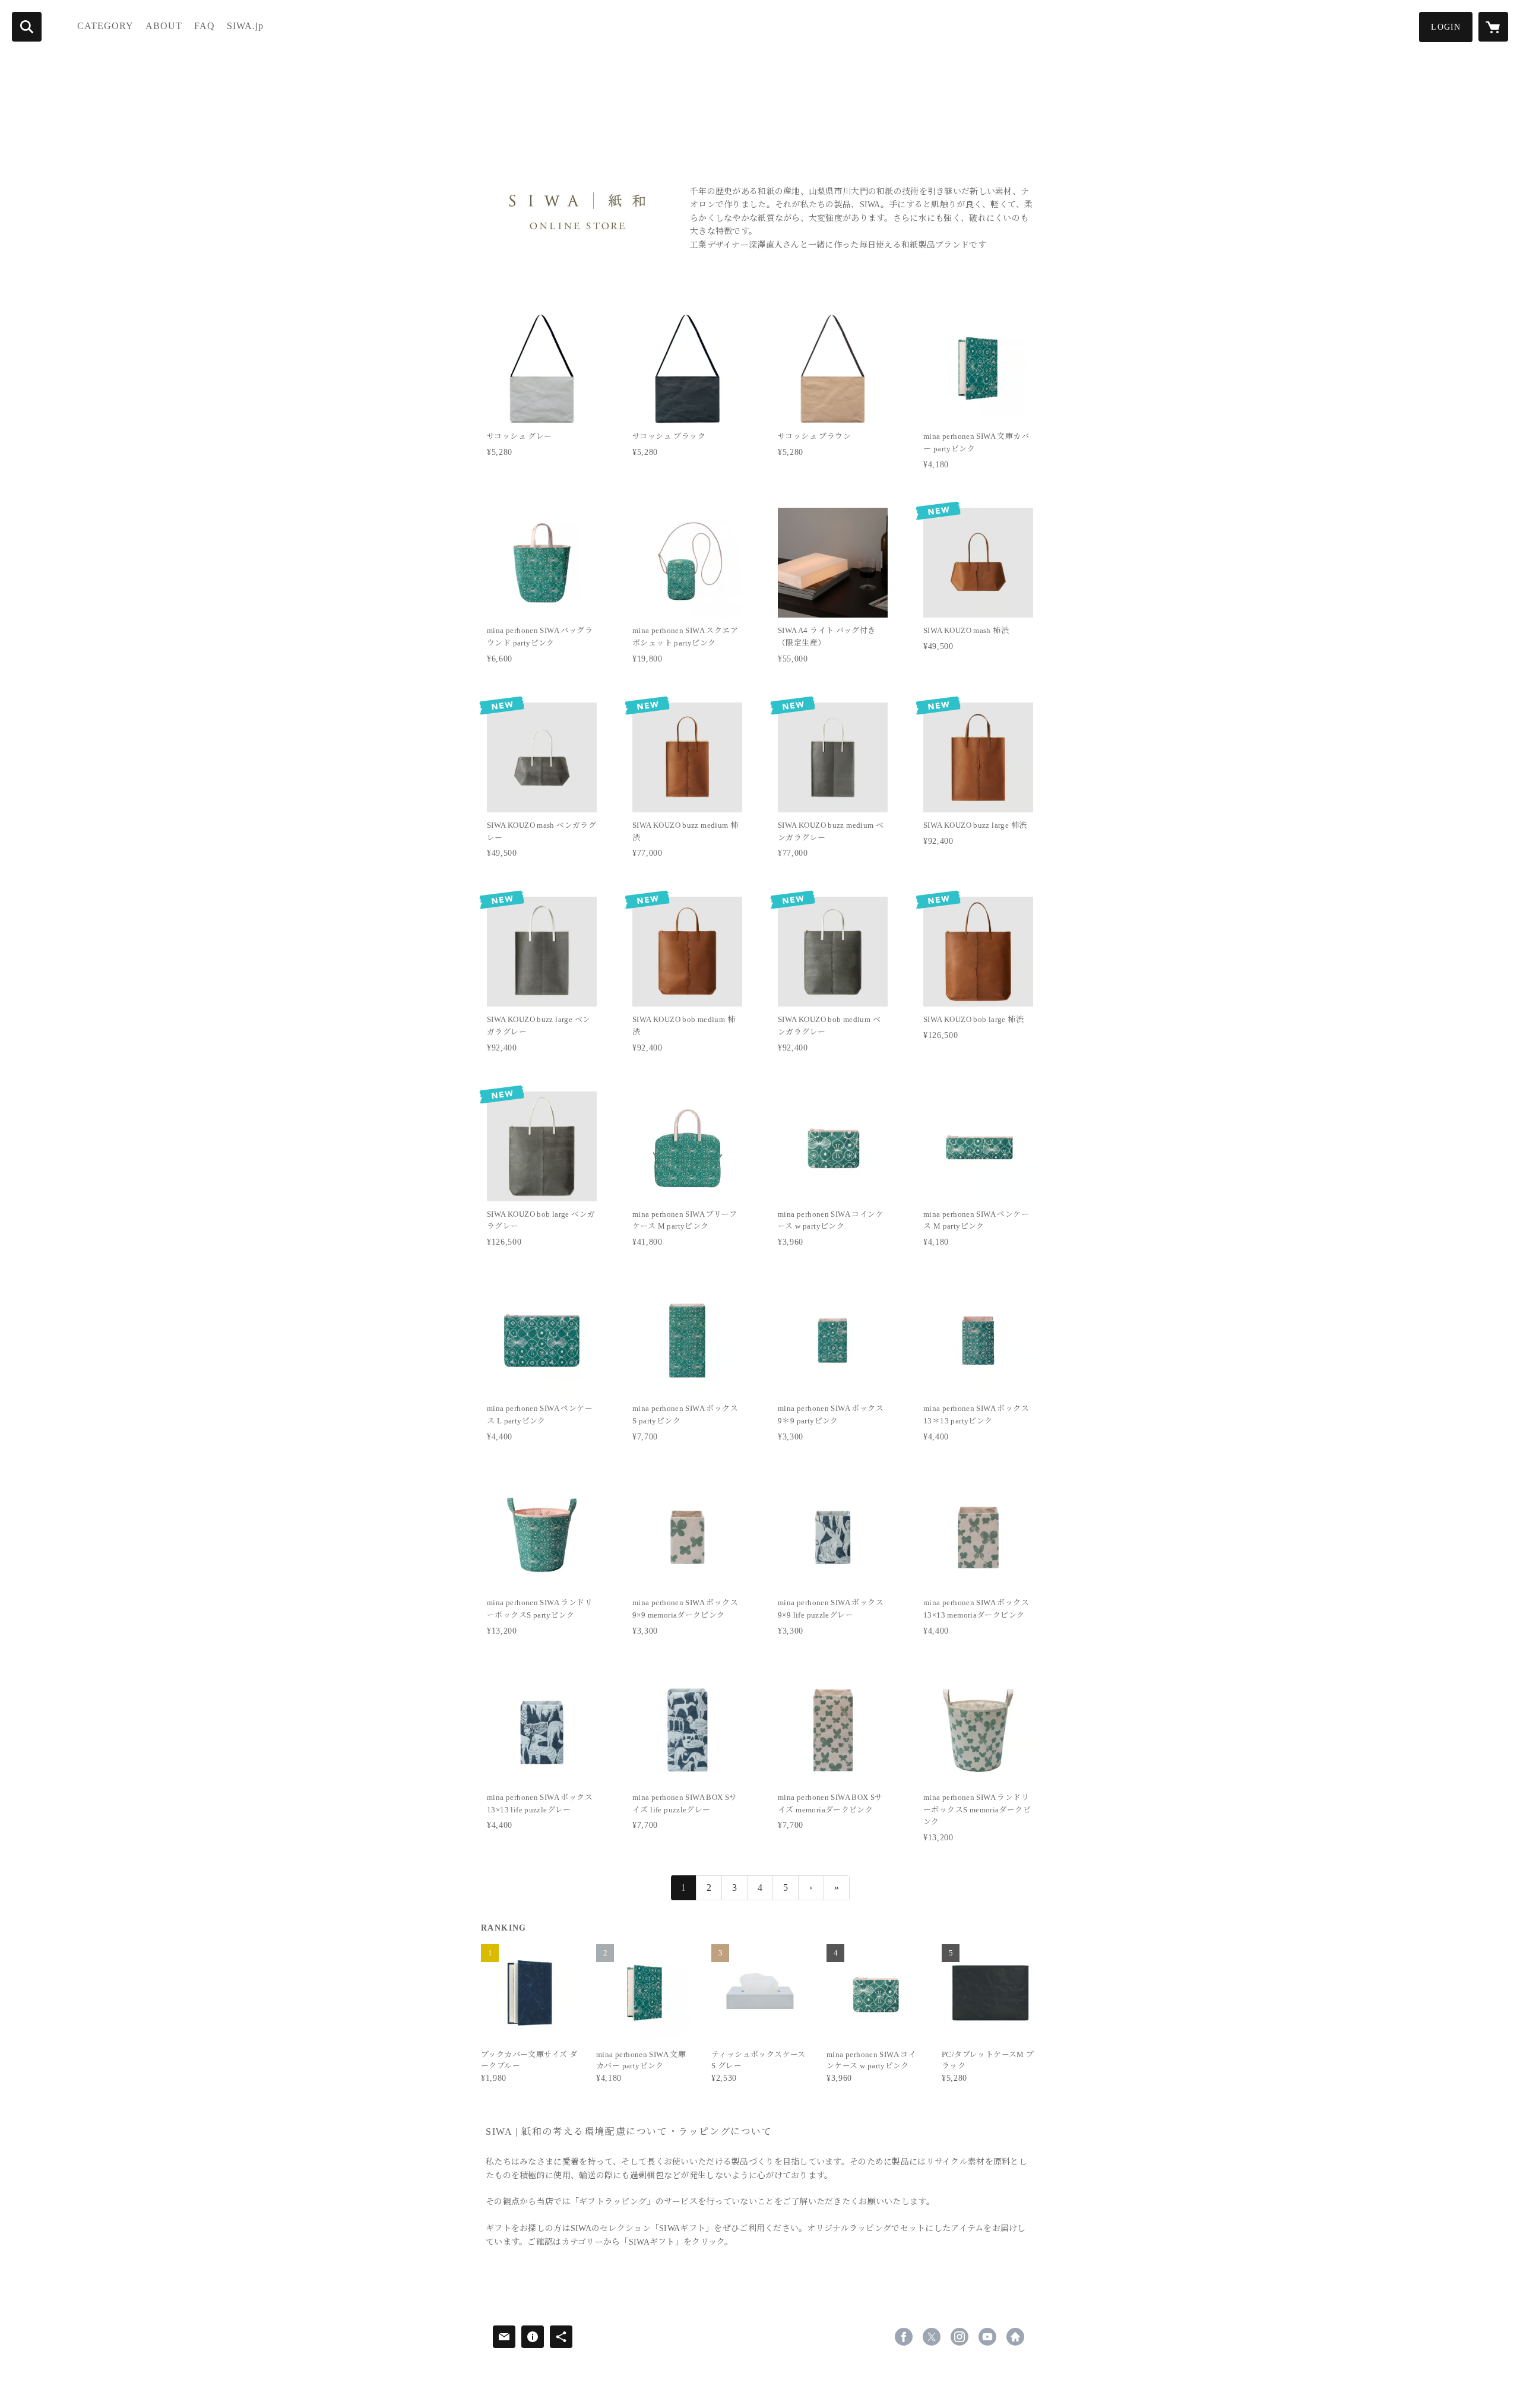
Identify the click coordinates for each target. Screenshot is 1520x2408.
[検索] (27, 27)
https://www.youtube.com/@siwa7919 (987, 2337)
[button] (1446, 27)
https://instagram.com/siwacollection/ (959, 2337)
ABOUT (164, 26)
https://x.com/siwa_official (932, 2337)
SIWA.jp (245, 26)
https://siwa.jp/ (1015, 2337)
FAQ (205, 26)
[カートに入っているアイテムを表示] (1493, 27)
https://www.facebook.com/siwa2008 (904, 2337)
